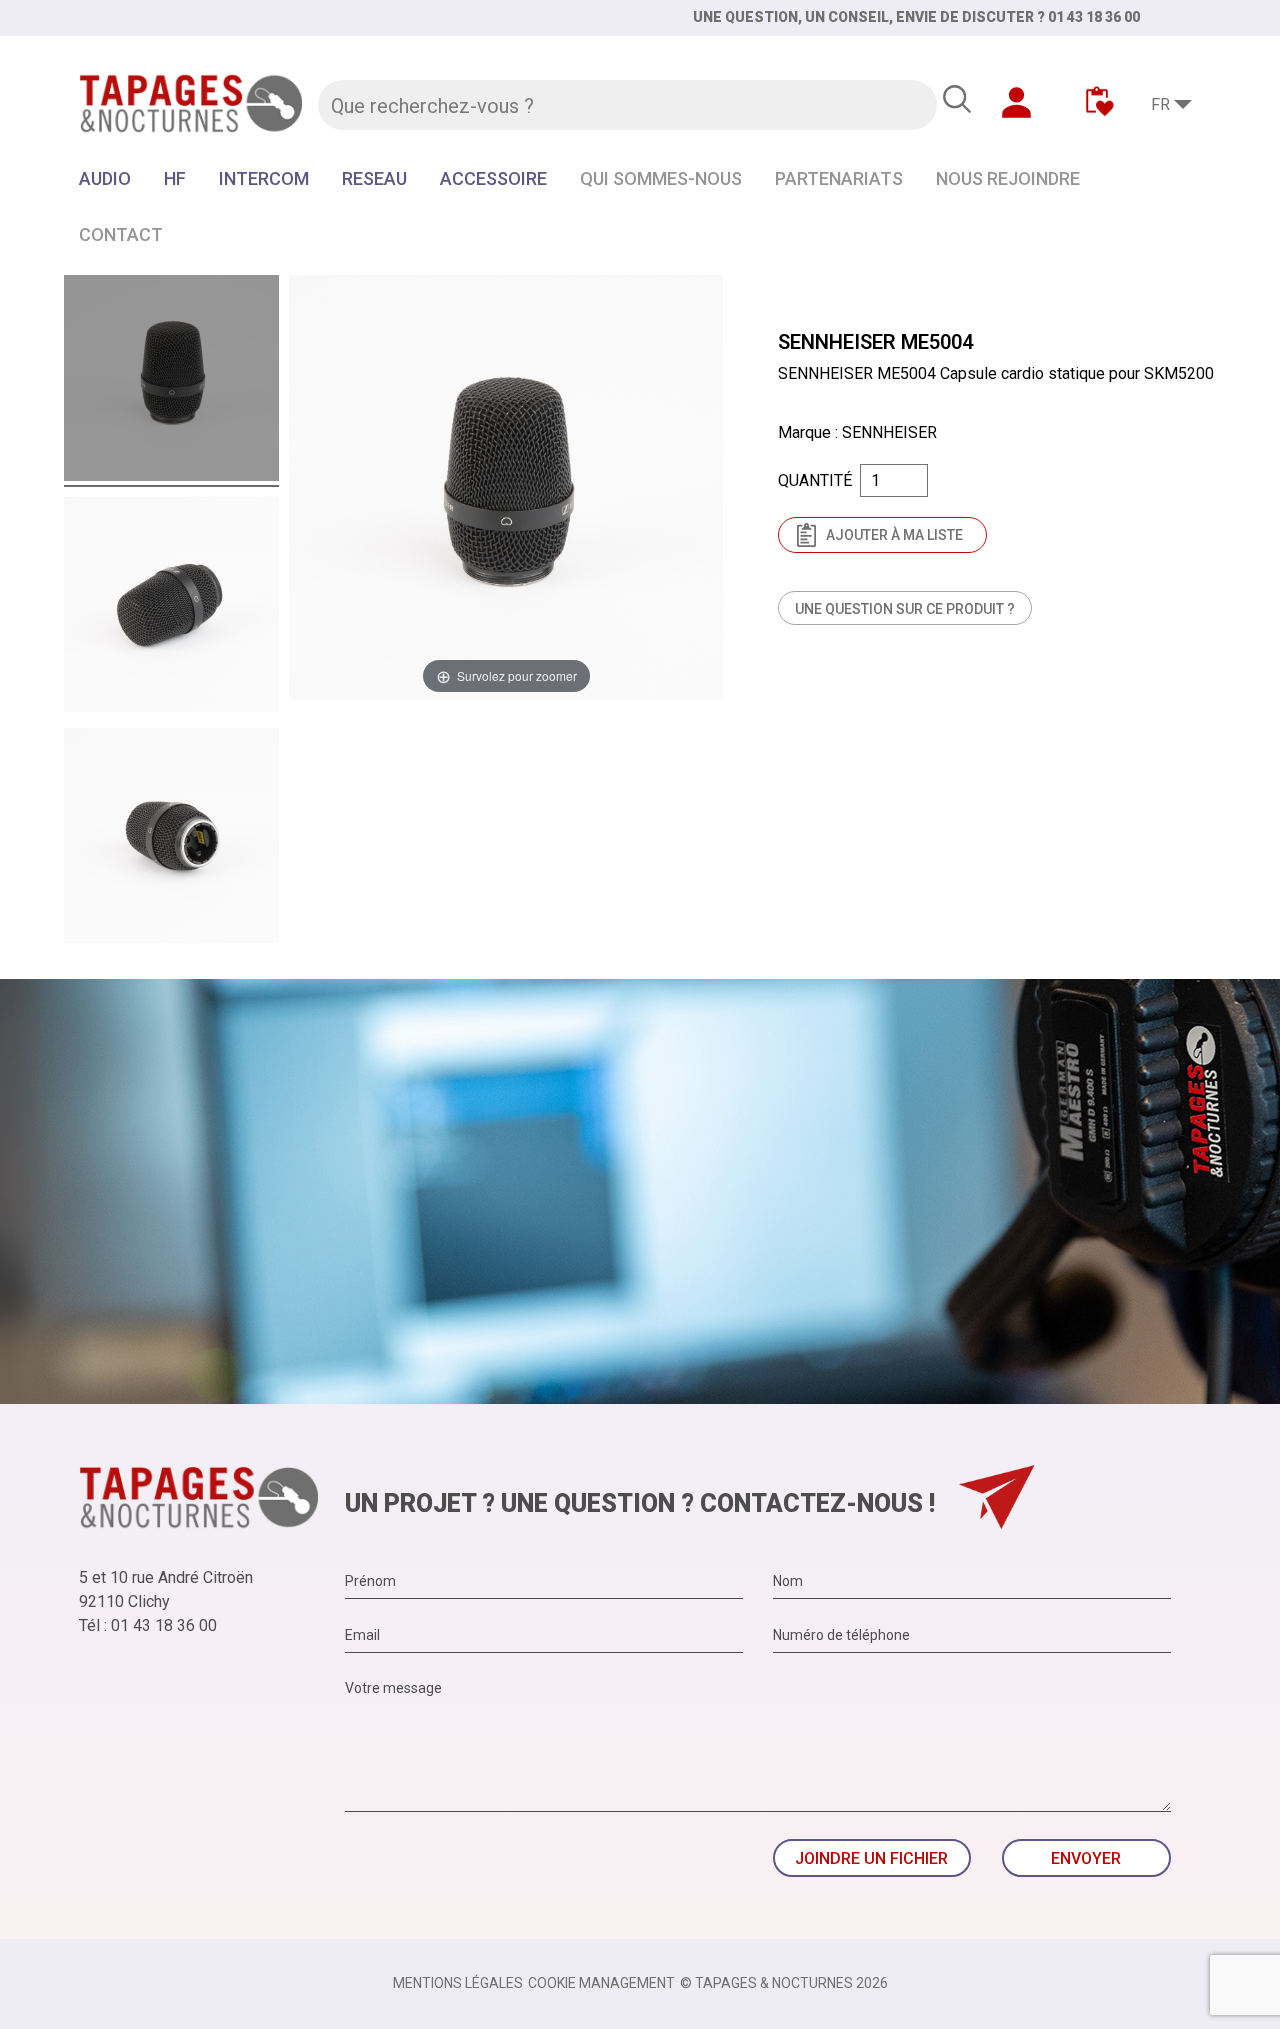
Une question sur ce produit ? (905, 609)
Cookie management (601, 1983)
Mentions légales (458, 1983)
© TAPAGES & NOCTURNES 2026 (784, 1983)
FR (1160, 104)
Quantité (815, 480)
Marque (804, 432)
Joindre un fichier (871, 1858)
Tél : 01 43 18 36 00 (148, 1625)
